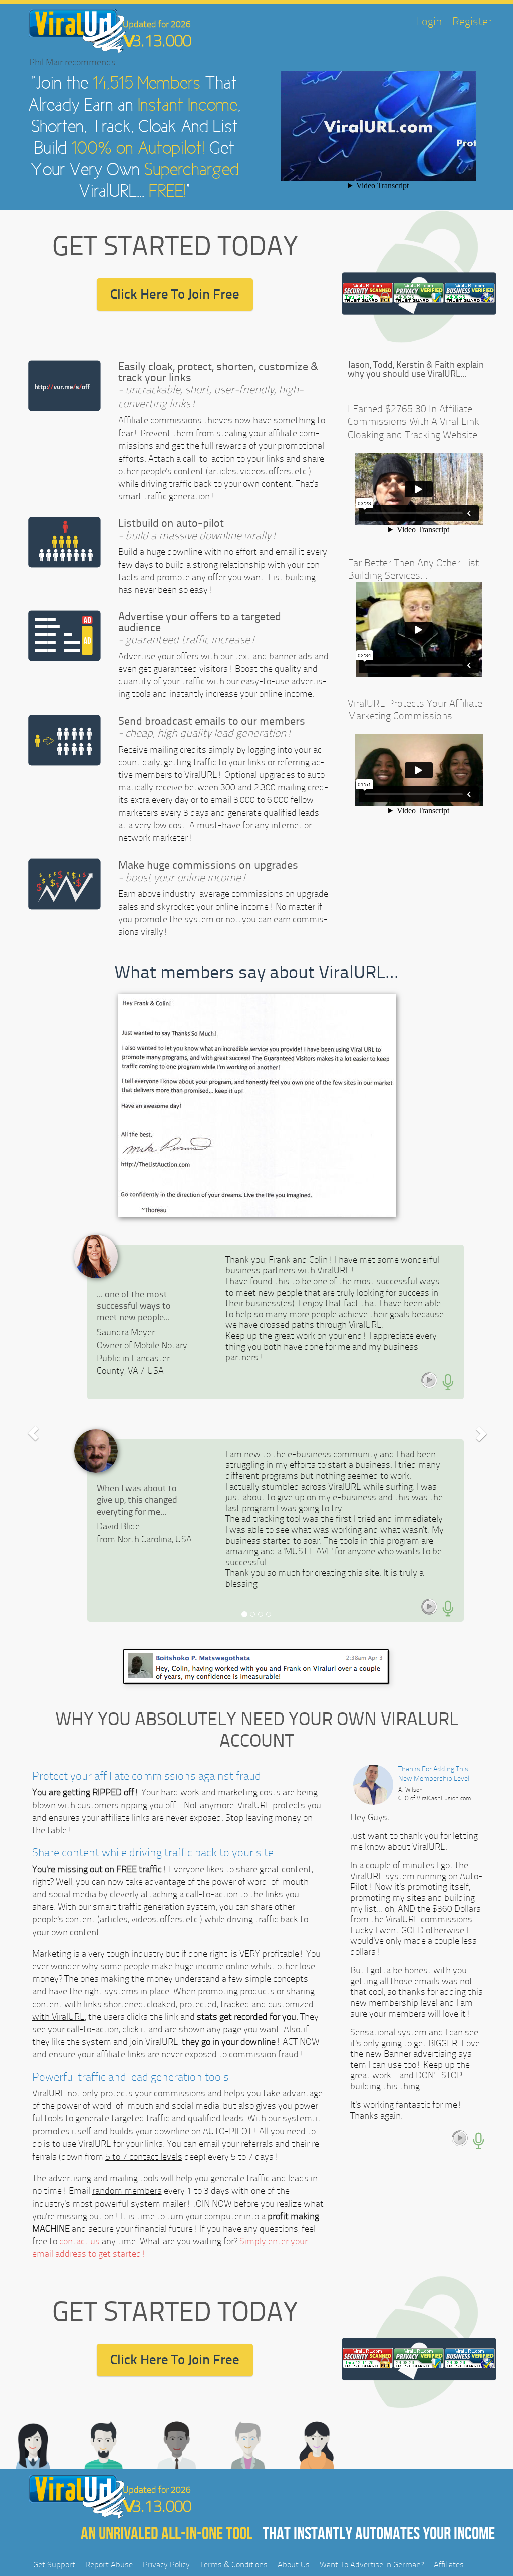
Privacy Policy (166, 2565)
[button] (33, 1433)
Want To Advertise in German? (372, 2565)
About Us (294, 2565)
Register (472, 22)
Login (429, 22)
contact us (79, 2241)
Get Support (54, 2565)
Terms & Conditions (234, 2565)
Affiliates (449, 2565)
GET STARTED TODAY (175, 246)
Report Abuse (109, 2565)
